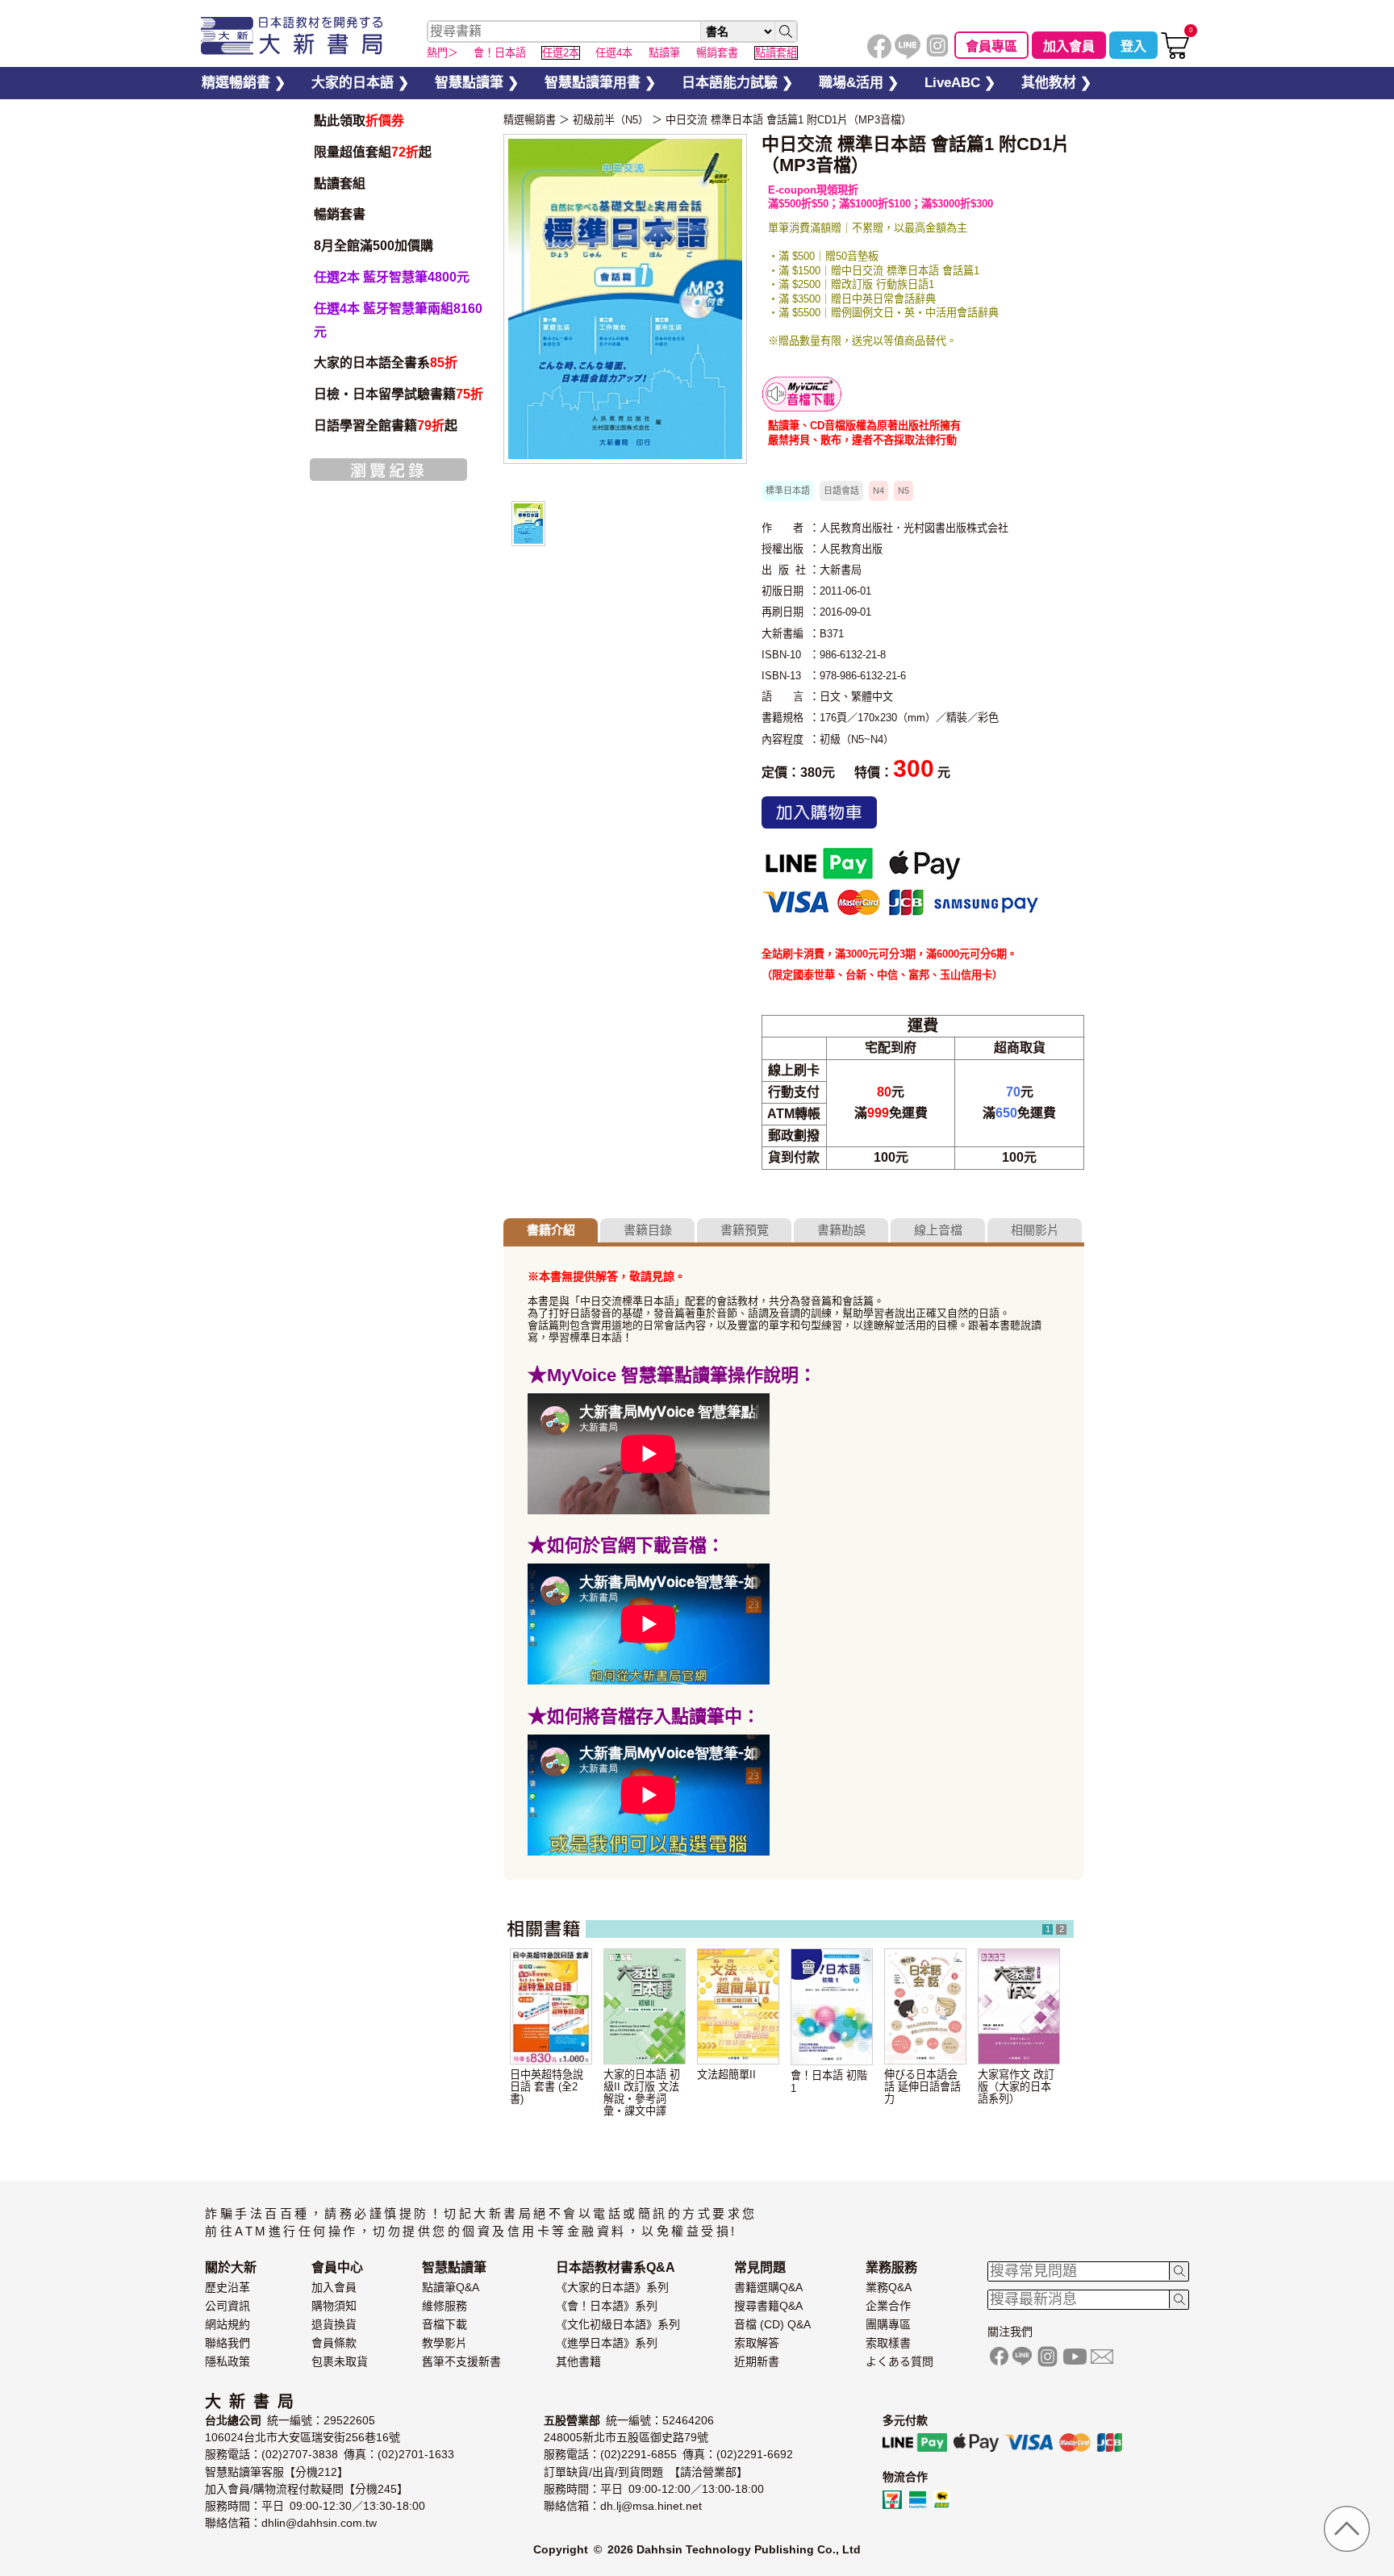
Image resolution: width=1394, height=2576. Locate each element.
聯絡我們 (227, 2343)
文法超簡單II (726, 2075)
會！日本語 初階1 (829, 2081)
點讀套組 (340, 184)
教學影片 (444, 2343)
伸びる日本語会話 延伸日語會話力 (922, 2087)
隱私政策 (227, 2361)
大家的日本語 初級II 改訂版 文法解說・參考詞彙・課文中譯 (642, 2093)
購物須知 (334, 2306)
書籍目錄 (648, 1230)
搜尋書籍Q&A (768, 2306)
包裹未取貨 (340, 2361)
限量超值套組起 (373, 152)
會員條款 (334, 2343)
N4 (879, 491)
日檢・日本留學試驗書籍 (399, 394)
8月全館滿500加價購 (374, 246)
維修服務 (444, 2306)
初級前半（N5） (611, 120)
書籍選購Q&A (768, 2287)
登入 (1133, 46)
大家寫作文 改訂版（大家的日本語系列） (1016, 2087)
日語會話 (841, 491)
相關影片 (1035, 1230)
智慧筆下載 (802, 394)
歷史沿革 (227, 2287)
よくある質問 (899, 2361)
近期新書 (757, 2361)
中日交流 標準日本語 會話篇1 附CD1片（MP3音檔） (789, 120)
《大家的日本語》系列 (612, 2287)
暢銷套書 (340, 214)
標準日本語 (788, 491)
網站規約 (227, 2324)
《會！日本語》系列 (607, 2306)
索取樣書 (888, 2343)
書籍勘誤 (841, 1230)
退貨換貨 (334, 2324)
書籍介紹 (551, 1230)
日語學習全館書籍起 (386, 426)
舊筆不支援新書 (461, 2361)
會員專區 (991, 46)
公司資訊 (227, 2306)
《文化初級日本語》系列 (618, 2324)
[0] (1175, 55)
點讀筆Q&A (451, 2287)
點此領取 (359, 121)
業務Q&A (889, 2287)
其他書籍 (578, 2361)
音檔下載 (444, 2324)
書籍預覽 (745, 1230)
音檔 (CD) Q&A (772, 2324)
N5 (904, 491)
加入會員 (1069, 46)
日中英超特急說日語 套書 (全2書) (547, 2087)
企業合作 (888, 2306)
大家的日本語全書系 (386, 363)
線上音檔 (938, 1230)
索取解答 (757, 2343)
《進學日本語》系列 (607, 2343)
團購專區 (888, 2324)
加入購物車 (819, 812)
